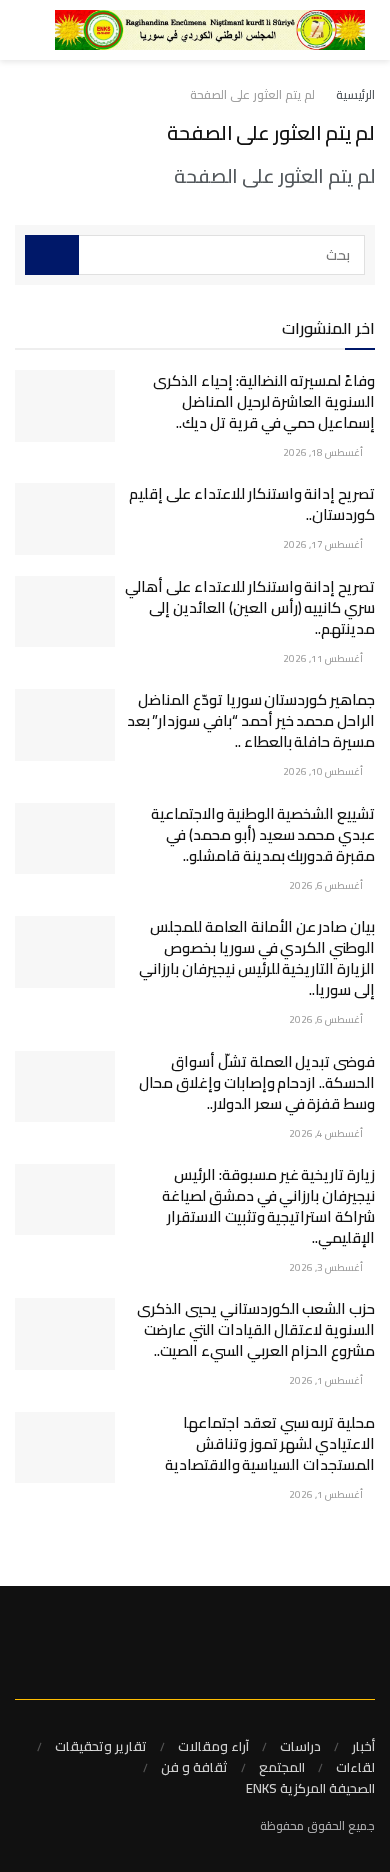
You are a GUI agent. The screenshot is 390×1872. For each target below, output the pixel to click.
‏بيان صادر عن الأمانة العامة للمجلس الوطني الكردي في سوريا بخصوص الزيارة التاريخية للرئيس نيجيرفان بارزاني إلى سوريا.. (257, 958)
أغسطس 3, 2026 (327, 1267)
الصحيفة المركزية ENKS (310, 1788)
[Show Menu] (46, 30)
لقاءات (355, 1767)
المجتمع (282, 1767)
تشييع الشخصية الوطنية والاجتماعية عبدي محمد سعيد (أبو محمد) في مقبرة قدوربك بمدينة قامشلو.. (263, 834)
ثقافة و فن (194, 1767)
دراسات (300, 1746)
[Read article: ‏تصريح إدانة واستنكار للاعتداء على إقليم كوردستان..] (65, 519)
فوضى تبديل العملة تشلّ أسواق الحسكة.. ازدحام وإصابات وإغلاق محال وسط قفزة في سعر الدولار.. (257, 1082)
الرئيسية (355, 94)
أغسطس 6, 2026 (327, 885)
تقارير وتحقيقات (101, 1746)
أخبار (363, 1746)
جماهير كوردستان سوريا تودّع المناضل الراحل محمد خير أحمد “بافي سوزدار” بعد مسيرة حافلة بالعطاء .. (251, 720)
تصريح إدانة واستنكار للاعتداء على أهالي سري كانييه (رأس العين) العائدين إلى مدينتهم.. (250, 607)
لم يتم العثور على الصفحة (252, 94)
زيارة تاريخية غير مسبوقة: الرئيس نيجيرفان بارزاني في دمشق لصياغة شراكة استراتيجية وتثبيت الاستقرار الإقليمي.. (268, 1206)
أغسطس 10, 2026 (324, 771)
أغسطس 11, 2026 (324, 658)
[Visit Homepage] (210, 30)
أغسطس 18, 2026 (324, 452)
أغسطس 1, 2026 (327, 1380)
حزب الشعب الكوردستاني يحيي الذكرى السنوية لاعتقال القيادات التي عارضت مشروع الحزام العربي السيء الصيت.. (256, 1329)
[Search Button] (15, 30)
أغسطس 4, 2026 (327, 1133)
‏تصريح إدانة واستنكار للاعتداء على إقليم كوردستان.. (252, 504)
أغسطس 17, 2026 (324, 544)
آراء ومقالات (213, 1746)
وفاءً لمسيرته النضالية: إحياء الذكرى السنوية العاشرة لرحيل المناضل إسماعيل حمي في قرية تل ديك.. (264, 401)
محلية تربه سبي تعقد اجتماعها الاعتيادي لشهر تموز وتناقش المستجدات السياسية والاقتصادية (270, 1443)
